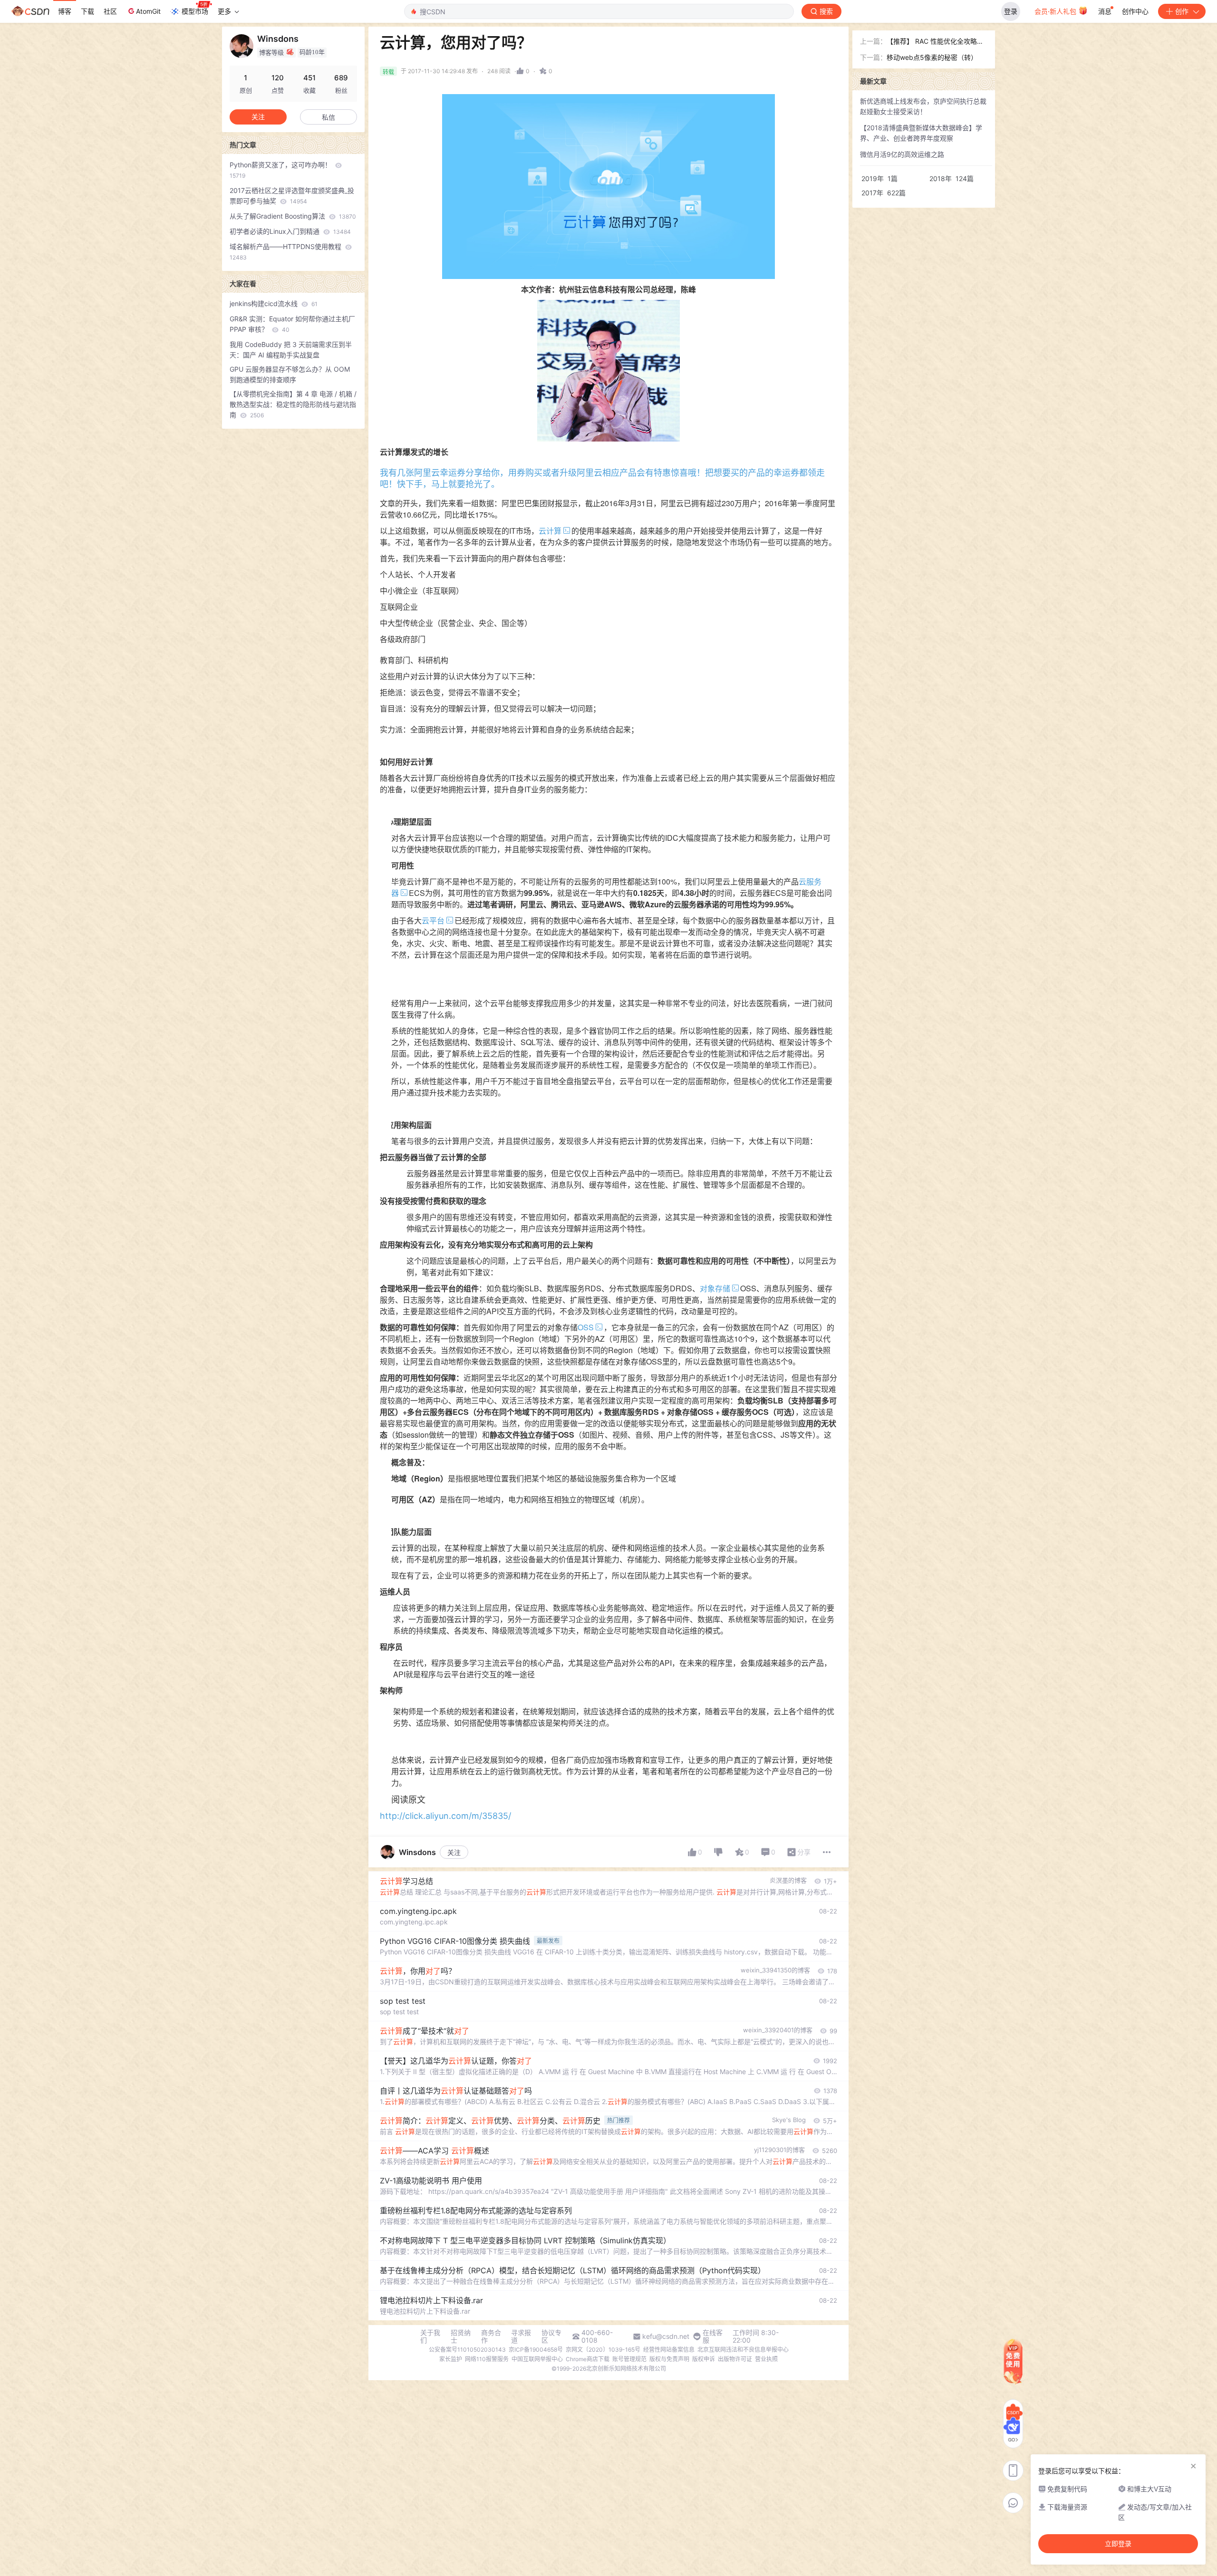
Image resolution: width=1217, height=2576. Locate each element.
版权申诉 (704, 2359)
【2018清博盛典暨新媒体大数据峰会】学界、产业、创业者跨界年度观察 (921, 133)
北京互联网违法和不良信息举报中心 (743, 2350)
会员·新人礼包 (1056, 11)
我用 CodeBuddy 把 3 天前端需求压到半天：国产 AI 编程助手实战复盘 (291, 350)
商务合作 (491, 2336)
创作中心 (1135, 11)
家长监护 (451, 2359)
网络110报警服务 (487, 2359)
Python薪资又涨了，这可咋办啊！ (281, 170)
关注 (454, 1852)
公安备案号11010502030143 (467, 2350)
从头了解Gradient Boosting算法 (293, 216)
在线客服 (713, 2336)
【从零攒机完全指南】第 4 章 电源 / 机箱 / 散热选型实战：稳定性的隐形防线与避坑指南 (293, 404)
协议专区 (551, 2336)
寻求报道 (521, 2336)
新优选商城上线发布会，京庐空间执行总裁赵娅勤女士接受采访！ (923, 106)
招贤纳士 (461, 2336)
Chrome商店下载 (588, 2359)
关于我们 (430, 2336)
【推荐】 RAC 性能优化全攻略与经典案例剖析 (935, 42)
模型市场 (195, 11)
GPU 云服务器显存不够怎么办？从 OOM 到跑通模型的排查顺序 (290, 374)
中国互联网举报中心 (537, 2359)
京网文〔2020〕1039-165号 (603, 2350)
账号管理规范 (629, 2359)
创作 (1182, 11)
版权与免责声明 (669, 2359)
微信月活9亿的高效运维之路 (902, 154)
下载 (87, 11)
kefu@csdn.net (666, 2336)
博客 (65, 11)
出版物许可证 (735, 2359)
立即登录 (1118, 2544)
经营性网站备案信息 (669, 2350)
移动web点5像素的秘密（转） (932, 57)
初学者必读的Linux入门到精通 (290, 231)
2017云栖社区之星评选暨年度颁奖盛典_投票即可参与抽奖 (292, 196)
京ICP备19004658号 (536, 2350)
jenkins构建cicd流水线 (274, 303)
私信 (328, 117)
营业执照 (766, 2359)
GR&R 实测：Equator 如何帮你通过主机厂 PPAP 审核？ (292, 324)
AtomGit (148, 11)
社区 (110, 11)
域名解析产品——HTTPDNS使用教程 (286, 252)
